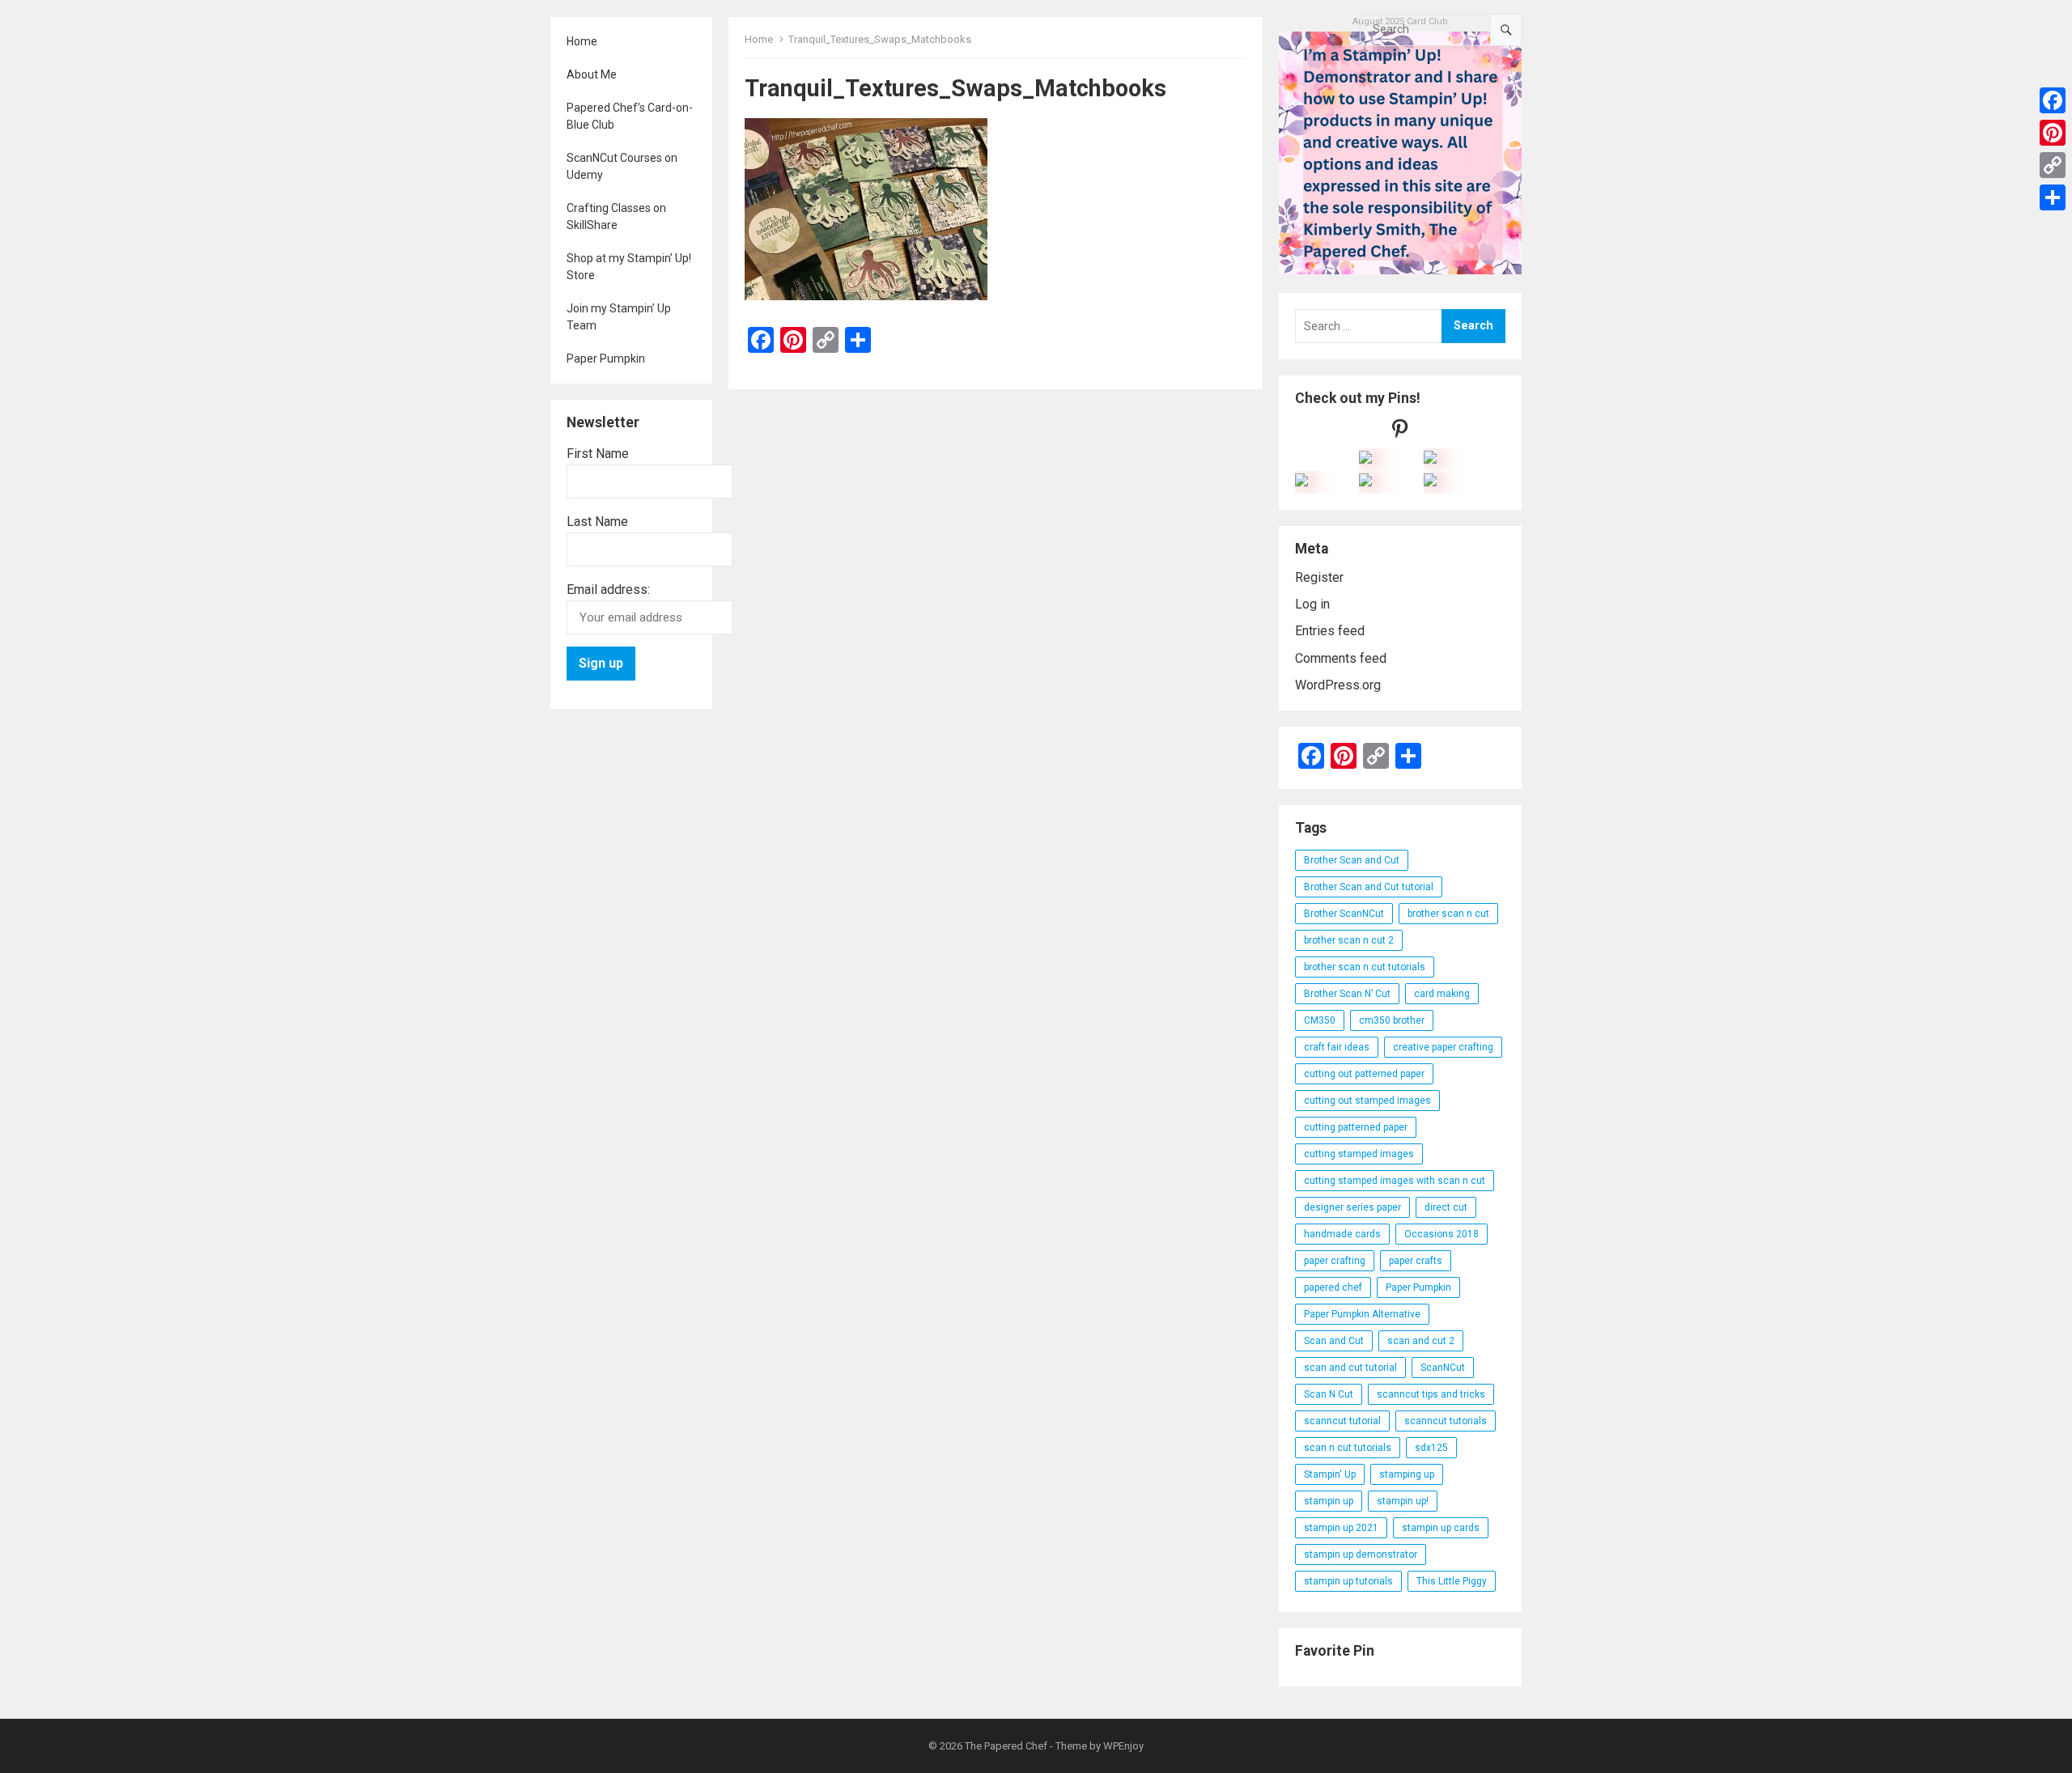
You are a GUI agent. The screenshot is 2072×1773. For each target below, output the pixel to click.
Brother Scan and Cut (1352, 860)
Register (1319, 577)
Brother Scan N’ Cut (1347, 994)
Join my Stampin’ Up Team (619, 317)
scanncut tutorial (1342, 1421)
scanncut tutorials (1446, 1421)
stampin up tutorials (1348, 1581)
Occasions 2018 (1441, 1234)
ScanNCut (1443, 1368)
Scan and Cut (1334, 1341)
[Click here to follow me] (1400, 433)
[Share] (2053, 197)
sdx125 (1431, 1448)
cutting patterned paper (1356, 1127)
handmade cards (1342, 1234)
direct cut (1446, 1207)
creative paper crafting (1443, 1047)
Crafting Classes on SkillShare (616, 216)
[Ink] (1430, 459)
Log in (1312, 604)
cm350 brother (1392, 1020)
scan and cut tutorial (1350, 1368)
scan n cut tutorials (1348, 1448)
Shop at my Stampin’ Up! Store (629, 267)
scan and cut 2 (1421, 1341)
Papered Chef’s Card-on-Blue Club (630, 116)
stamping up (1407, 1474)
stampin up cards (1441, 1528)
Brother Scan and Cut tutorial (1369, 887)
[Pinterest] (2053, 133)
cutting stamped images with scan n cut (1395, 1181)
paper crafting (1335, 1261)
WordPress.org (1338, 685)
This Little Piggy (1452, 1581)
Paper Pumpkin (606, 358)
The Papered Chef (1006, 1746)
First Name (598, 454)
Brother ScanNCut (1344, 914)
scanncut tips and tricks (1431, 1394)
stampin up (1329, 1501)
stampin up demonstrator (1361, 1555)
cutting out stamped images (1367, 1101)
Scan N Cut (1329, 1394)
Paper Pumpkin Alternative (1362, 1314)
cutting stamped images (1359, 1154)
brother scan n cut (1448, 914)
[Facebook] (2053, 100)
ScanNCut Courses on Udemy (622, 166)
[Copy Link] (2053, 165)
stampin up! (1403, 1501)
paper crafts (1416, 1261)
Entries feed (1330, 631)
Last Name (597, 522)
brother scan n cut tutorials (1365, 967)
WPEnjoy (1123, 1746)
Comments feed (1341, 658)
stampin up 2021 (1341, 1528)
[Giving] (1365, 482)
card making (1442, 994)
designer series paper (1352, 1207)
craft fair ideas (1337, 1047)
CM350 (1320, 1020)
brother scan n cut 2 (1349, 940)
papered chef (1333, 1287)
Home (582, 41)
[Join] (1365, 459)
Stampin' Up (1330, 1474)
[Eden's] (1301, 482)
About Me (592, 74)
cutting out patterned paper (1364, 1074)
